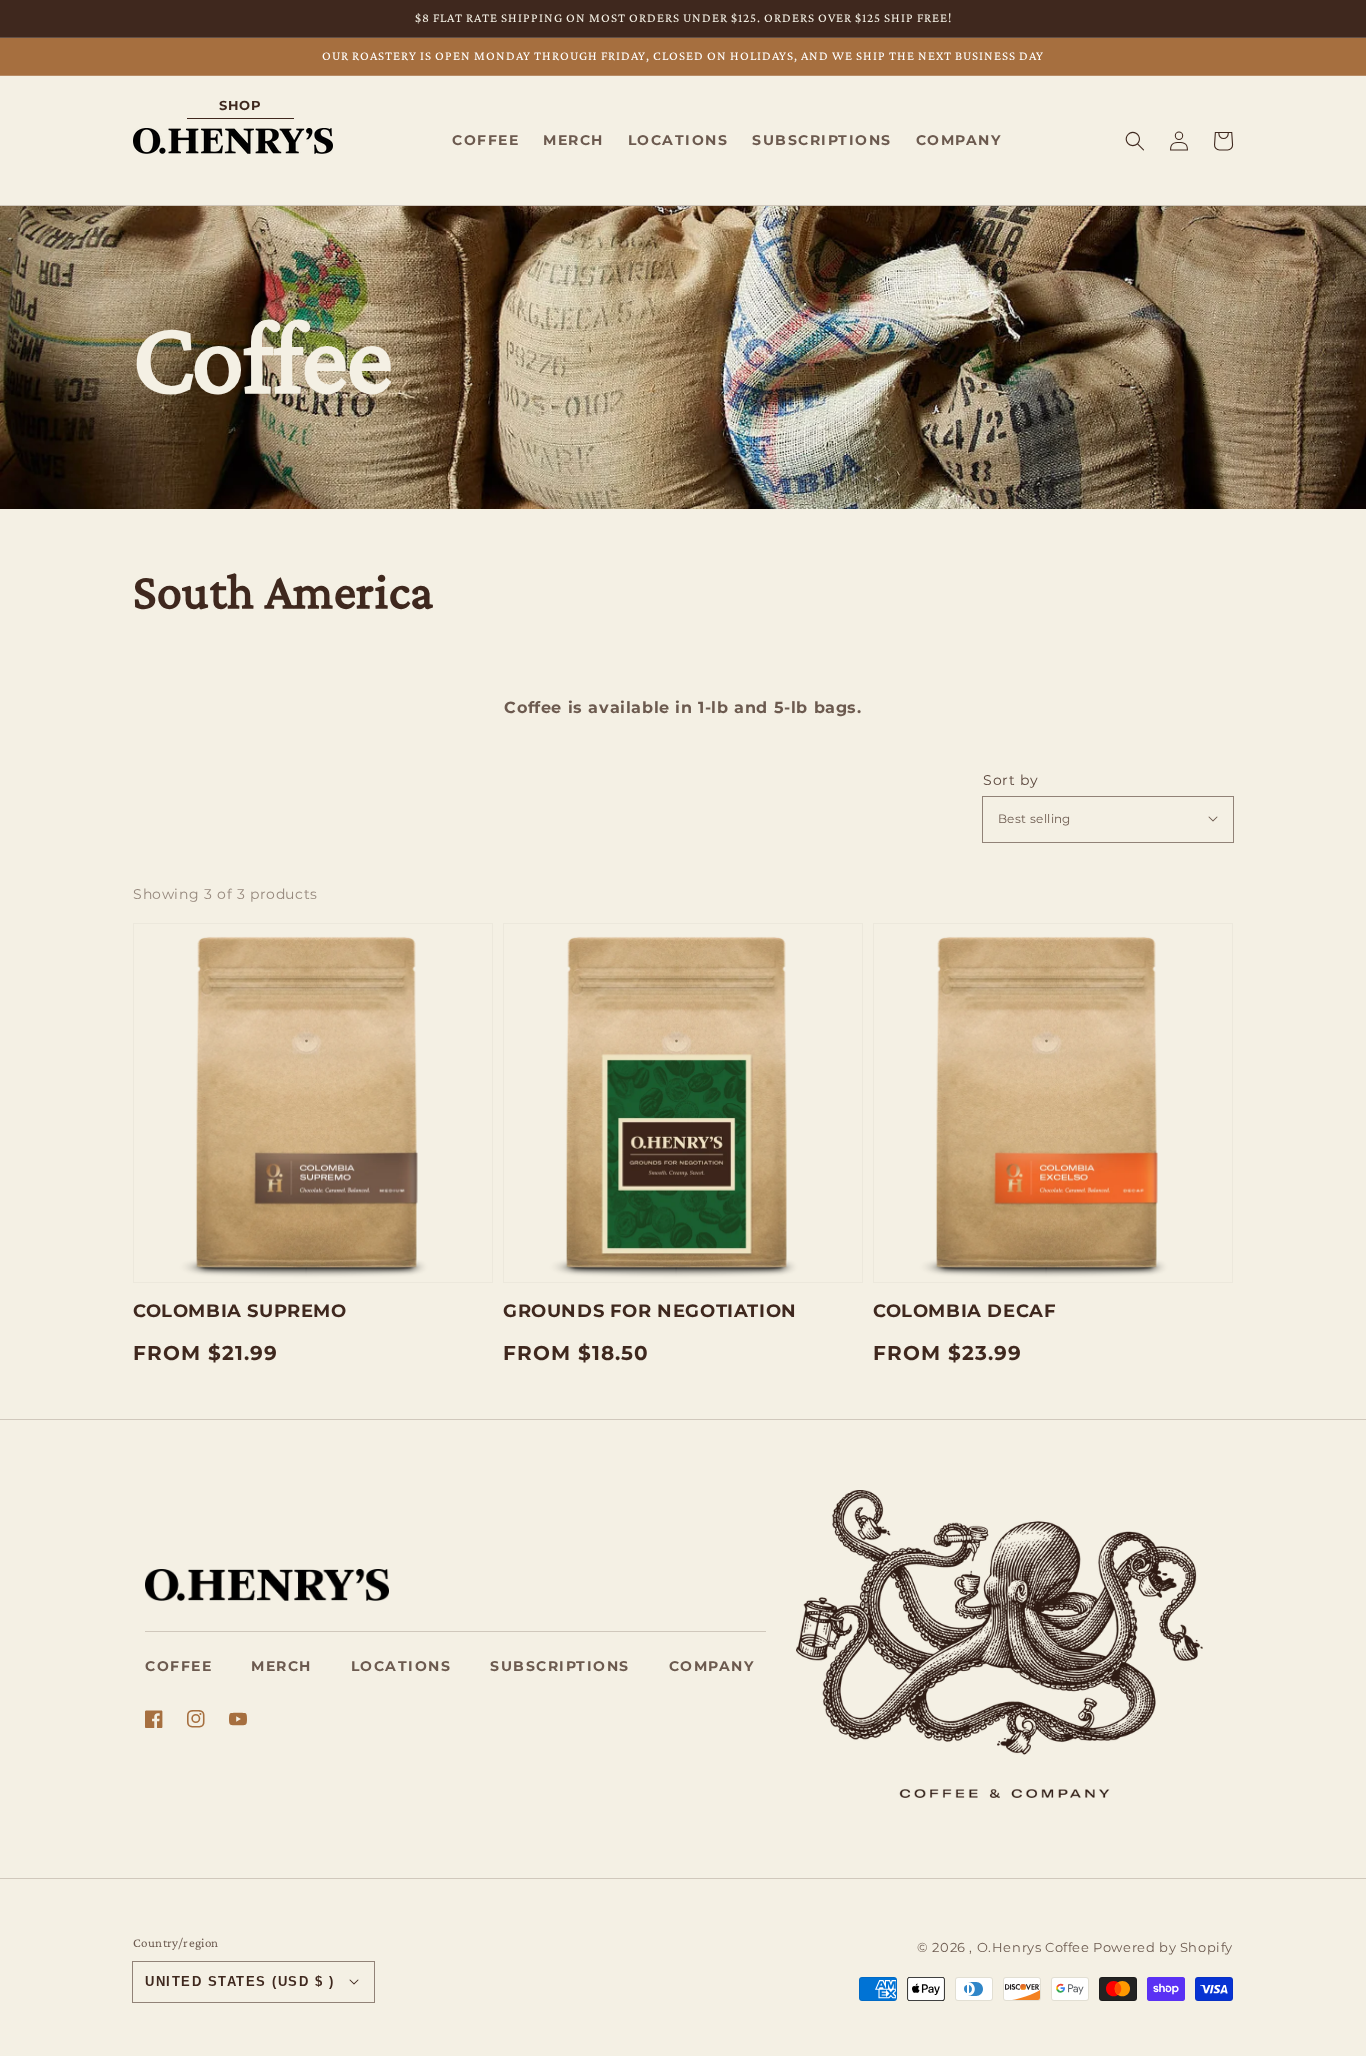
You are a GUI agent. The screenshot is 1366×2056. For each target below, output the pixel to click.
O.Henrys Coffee (1033, 1947)
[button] (1135, 140)
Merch (281, 1666)
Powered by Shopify (1163, 1947)
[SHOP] (233, 140)
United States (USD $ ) (239, 1981)
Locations (401, 1666)
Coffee (178, 1666)
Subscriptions (560, 1666)
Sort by (1010, 780)
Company (712, 1666)
